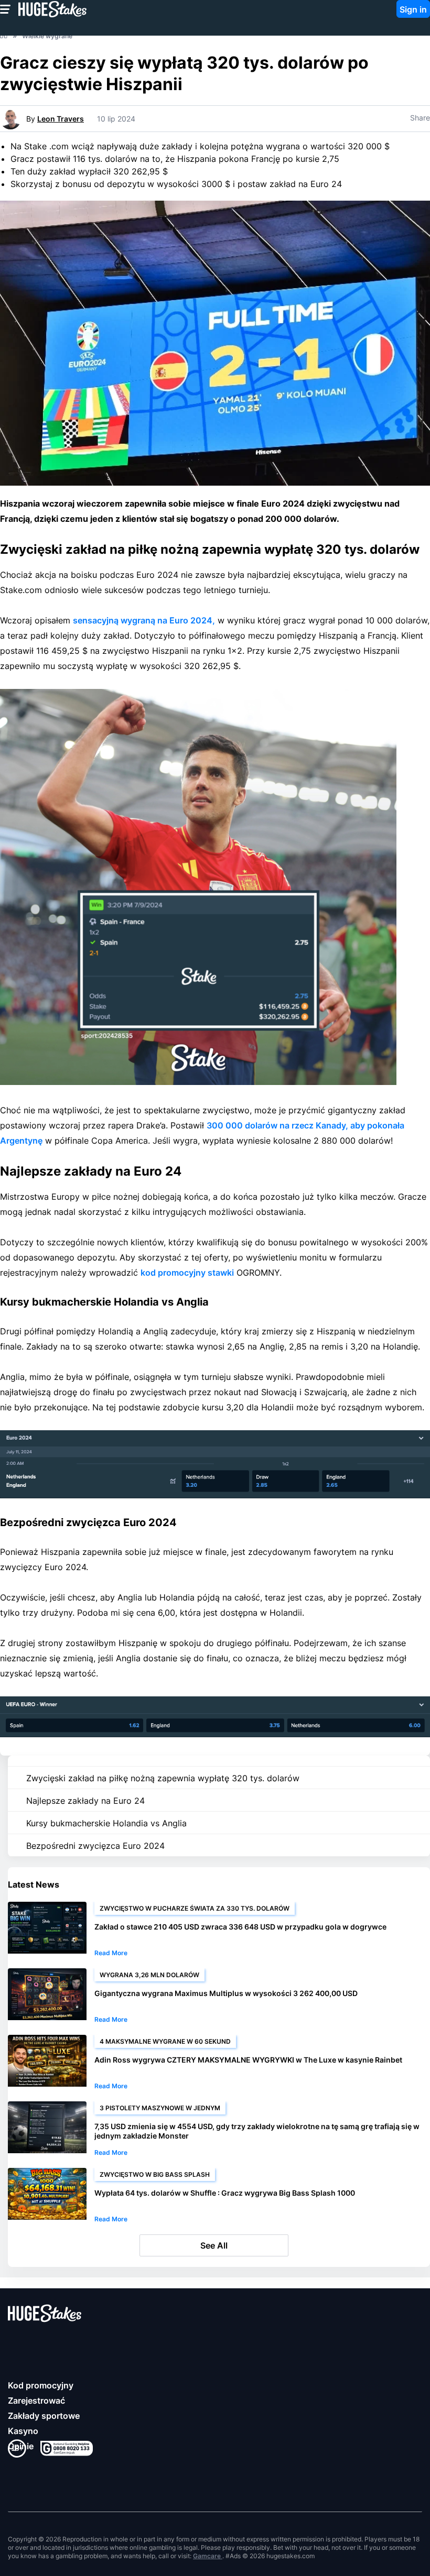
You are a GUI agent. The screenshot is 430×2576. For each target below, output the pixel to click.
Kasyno (23, 2431)
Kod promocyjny (41, 2385)
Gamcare (208, 2556)
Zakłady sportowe (44, 2416)
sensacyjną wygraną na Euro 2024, (144, 620)
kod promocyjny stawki (187, 1273)
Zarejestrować (36, 2400)
